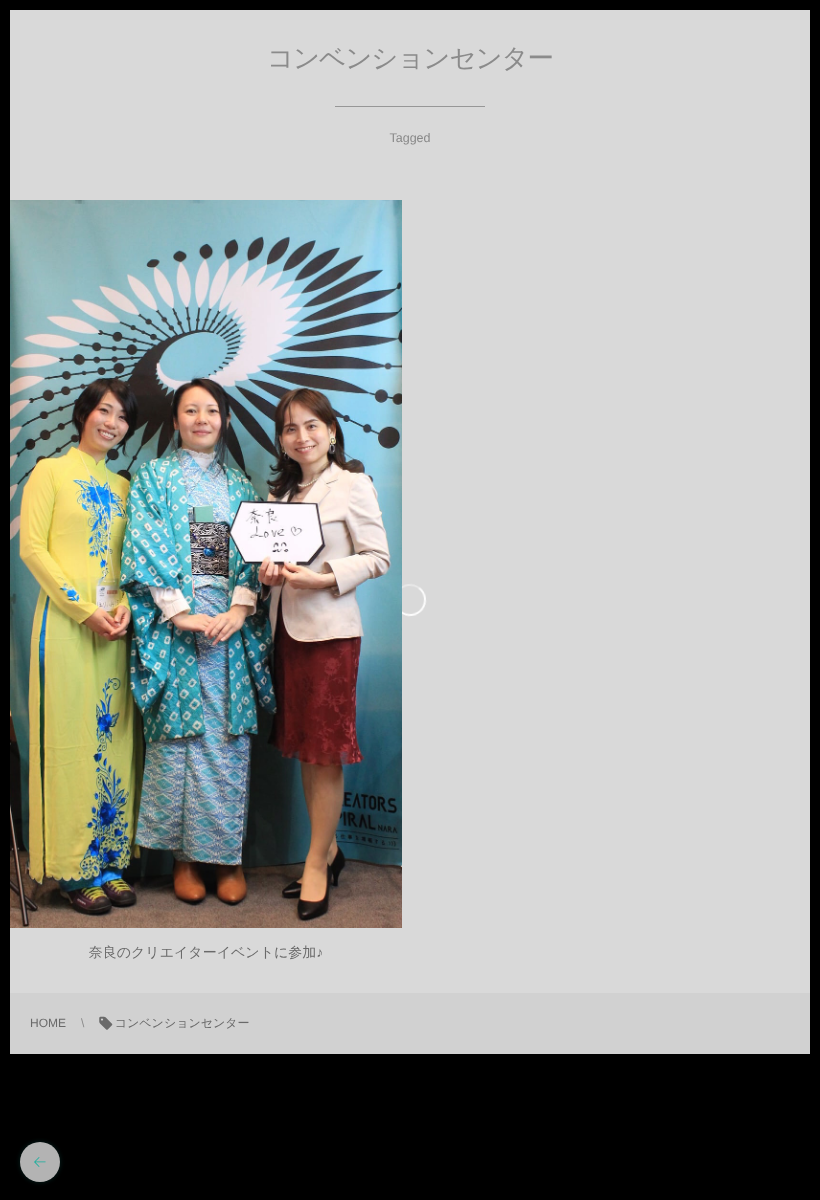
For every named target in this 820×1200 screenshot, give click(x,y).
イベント (206, 572)
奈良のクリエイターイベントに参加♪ (206, 952)
